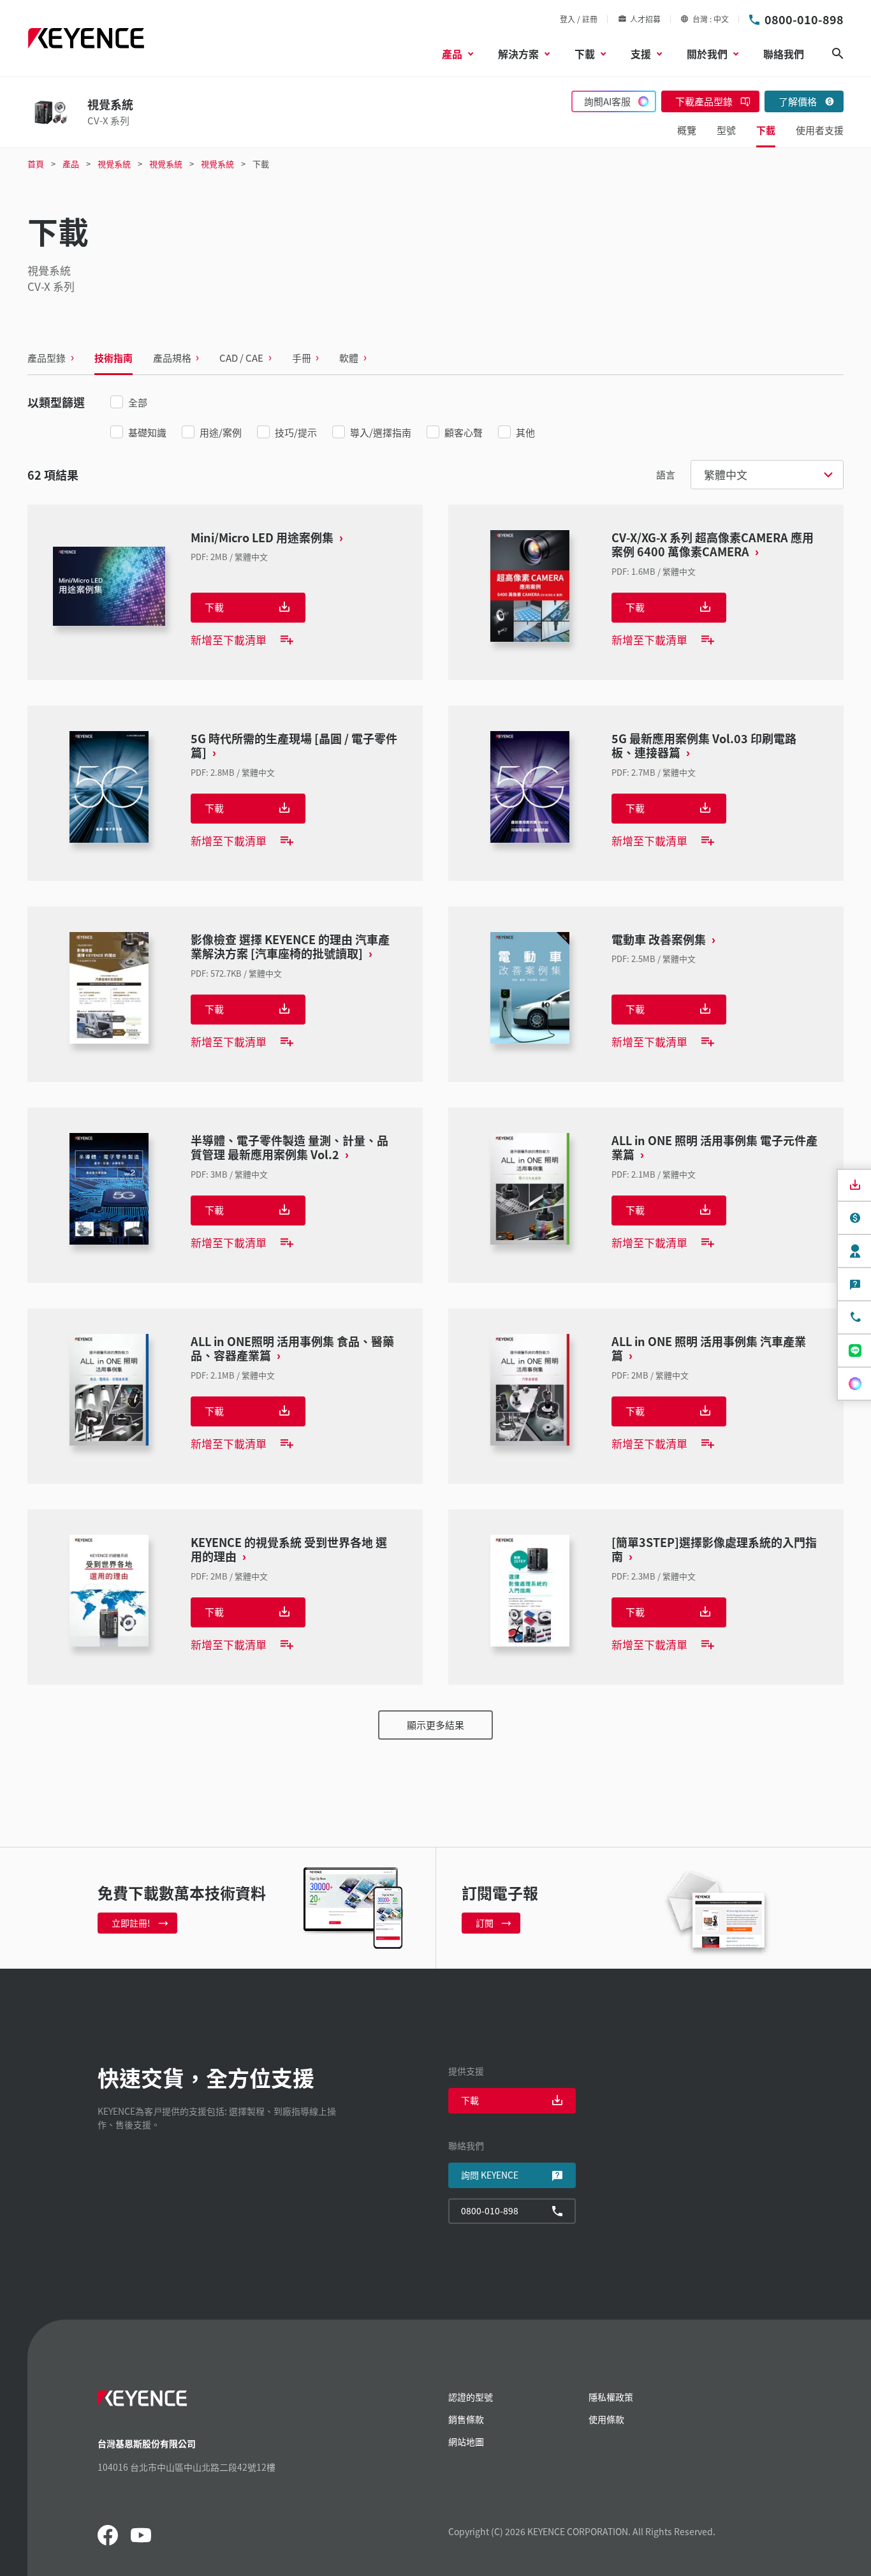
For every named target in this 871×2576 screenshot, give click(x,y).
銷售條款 (466, 2419)
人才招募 (645, 19)
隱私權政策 (611, 2397)
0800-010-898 (804, 19)
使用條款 (606, 2419)
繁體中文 (726, 474)
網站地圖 (466, 2441)
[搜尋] (838, 54)
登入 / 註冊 (579, 19)
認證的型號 (471, 2397)
